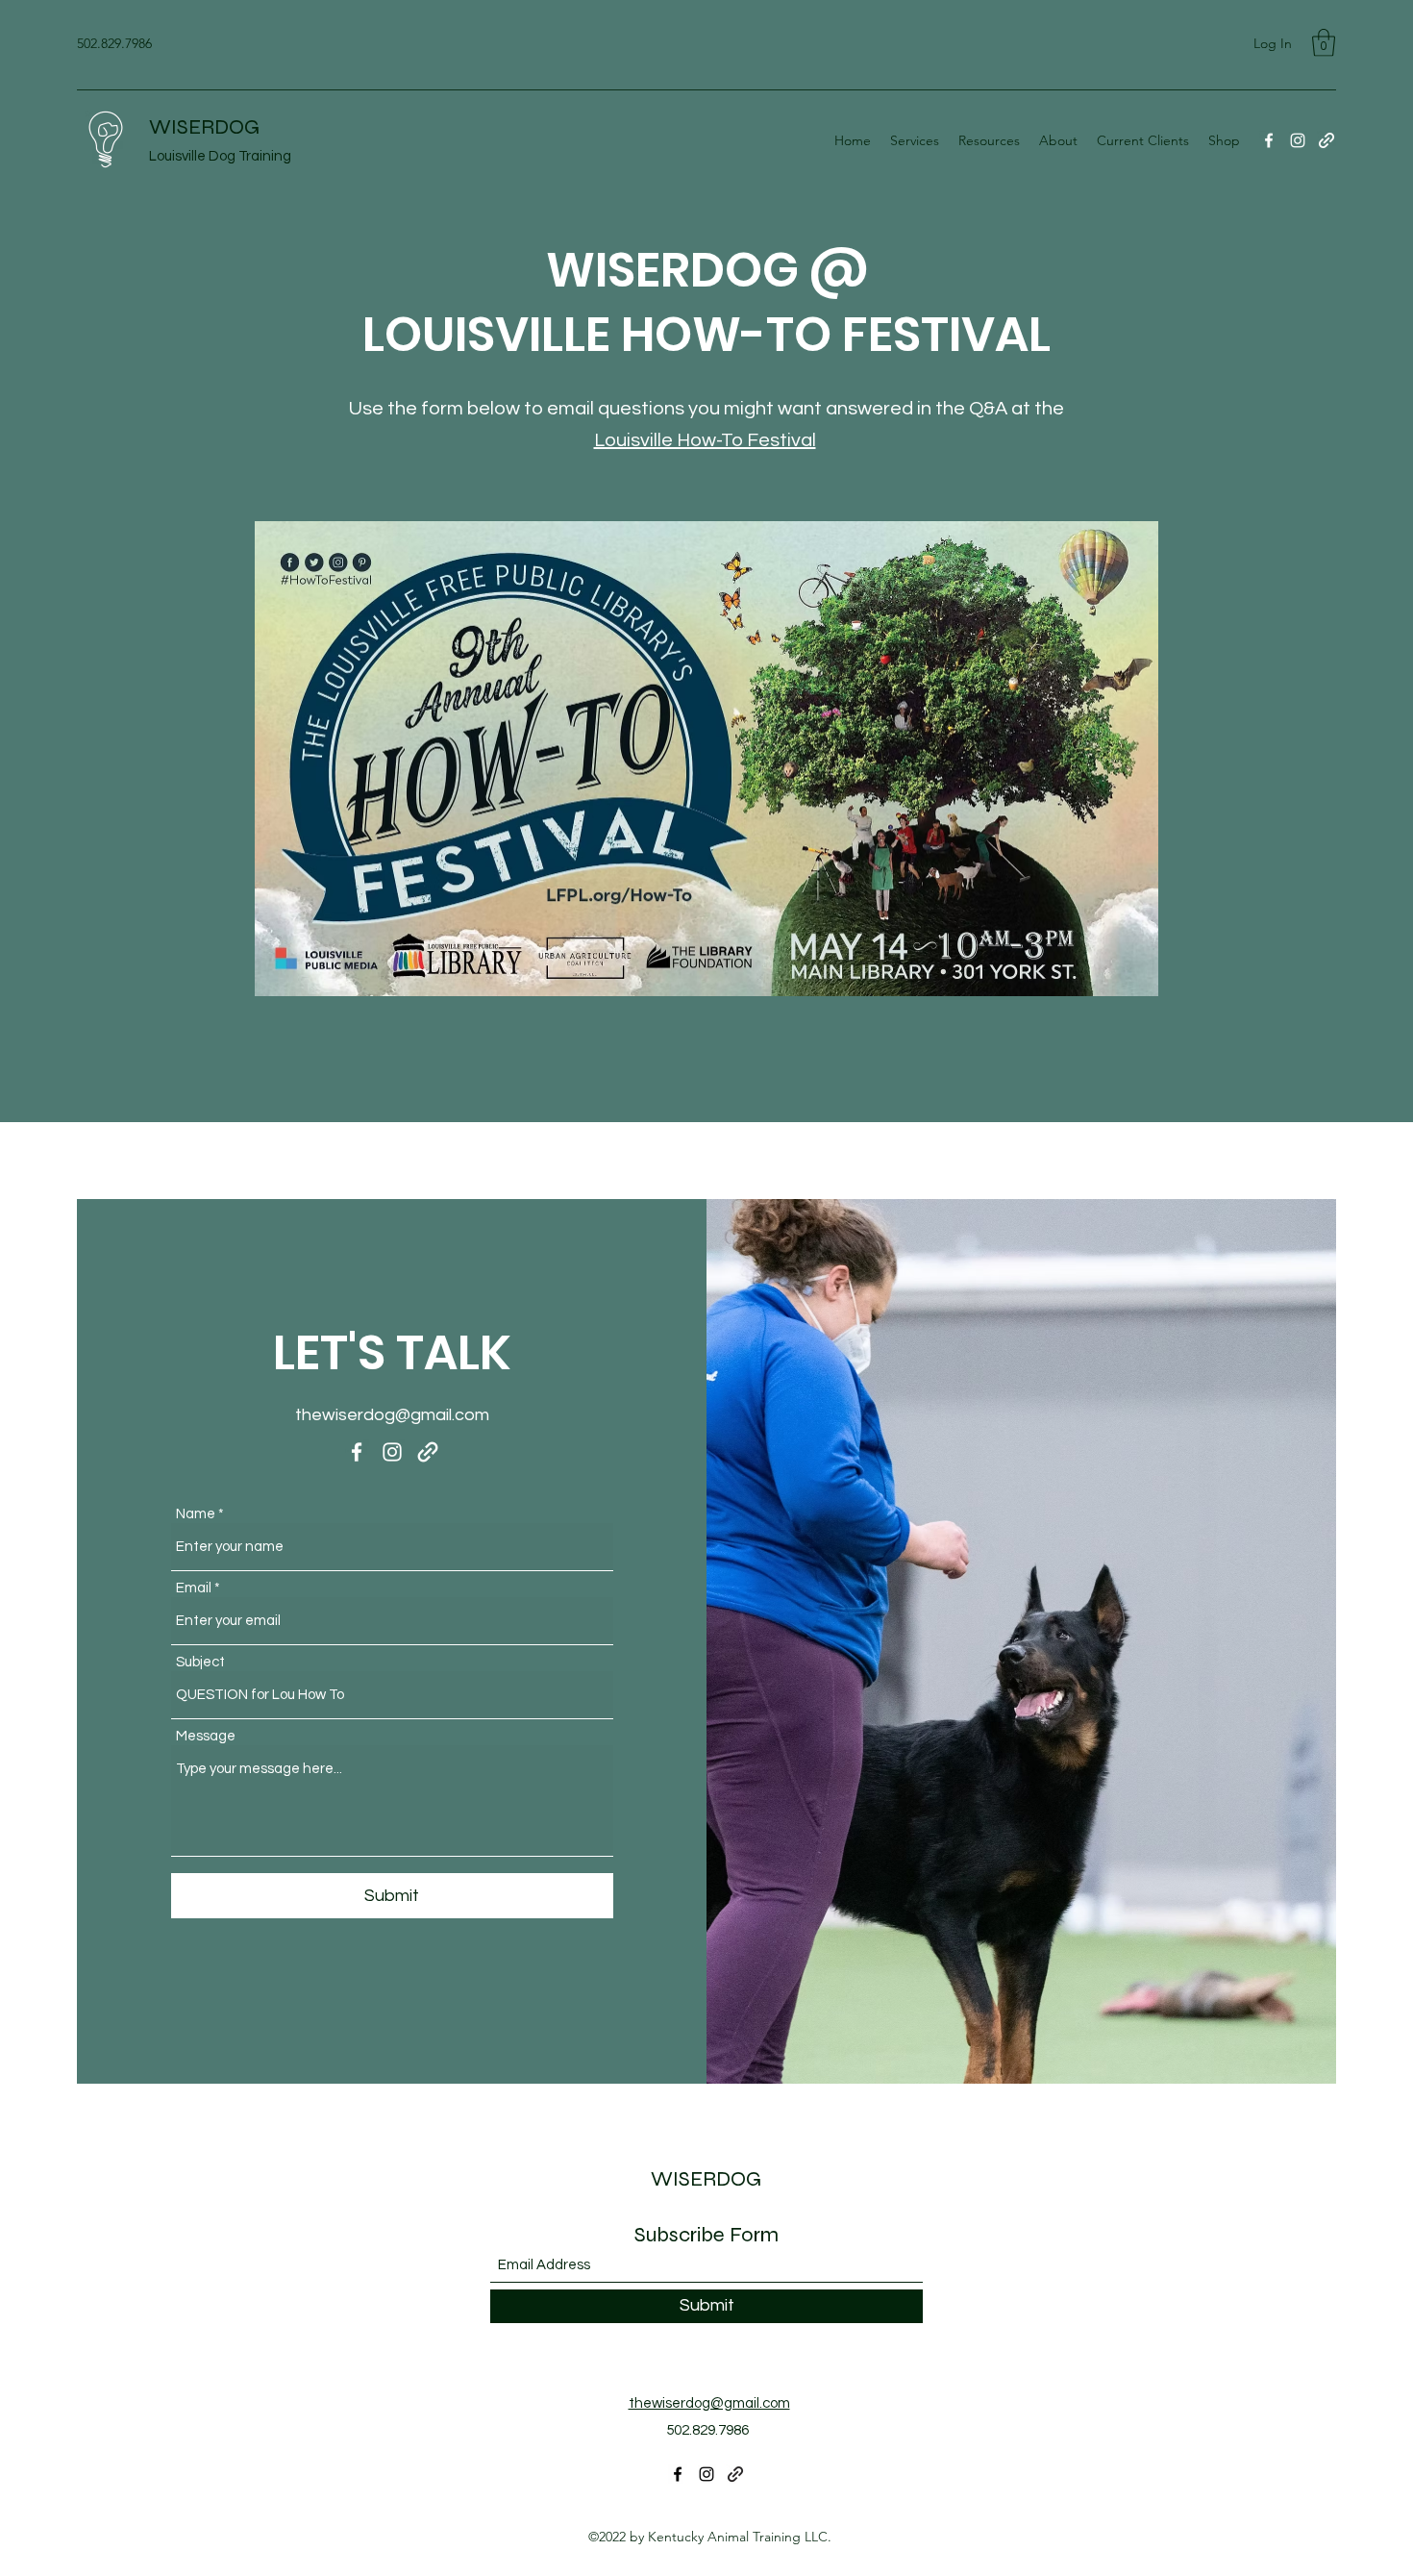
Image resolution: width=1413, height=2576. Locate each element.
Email (194, 1588)
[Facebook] (1269, 140)
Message (206, 1736)
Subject (200, 1662)
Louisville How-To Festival (705, 440)
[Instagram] (1298, 140)
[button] (1324, 43)
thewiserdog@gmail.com (392, 1415)
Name (196, 1514)
